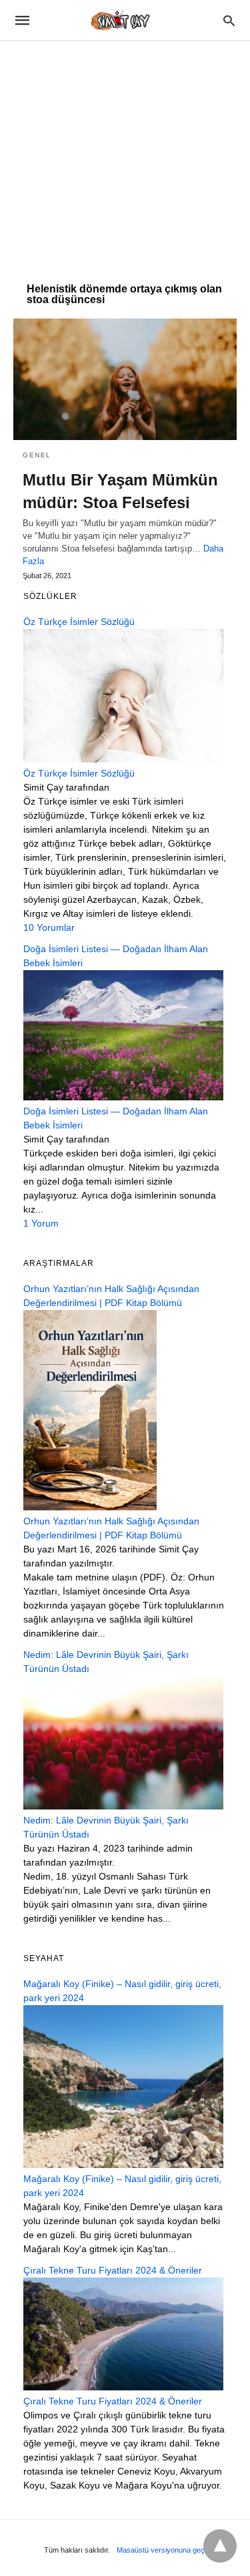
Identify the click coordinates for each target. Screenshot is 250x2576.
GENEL (37, 455)
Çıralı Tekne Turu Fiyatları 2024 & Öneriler (113, 2401)
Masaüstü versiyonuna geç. (162, 2550)
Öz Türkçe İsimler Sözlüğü (79, 773)
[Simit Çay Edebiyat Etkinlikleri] (124, 20)
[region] (125, 155)
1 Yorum (41, 1223)
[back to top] (220, 2546)
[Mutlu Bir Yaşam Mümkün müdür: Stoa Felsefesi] (125, 379)
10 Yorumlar (49, 927)
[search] (229, 20)
